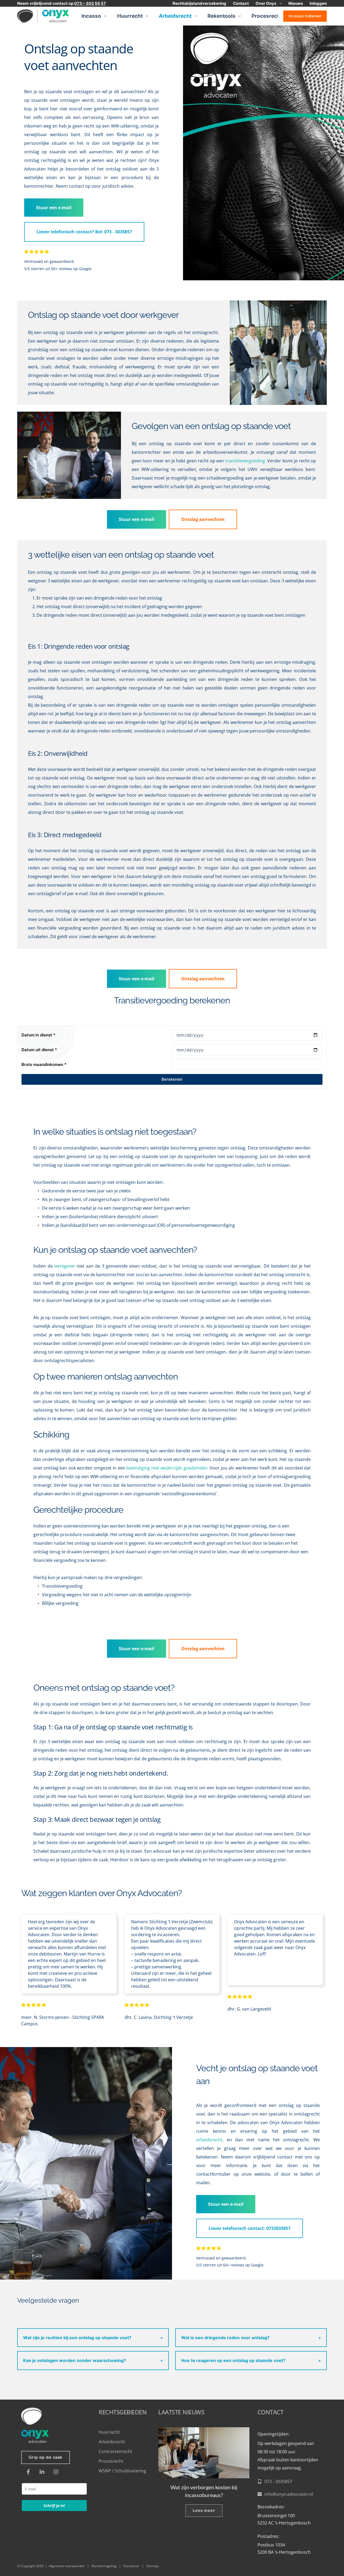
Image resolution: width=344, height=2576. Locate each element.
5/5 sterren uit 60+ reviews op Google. (58, 269)
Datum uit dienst (39, 1050)
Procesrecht (267, 16)
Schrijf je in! (54, 2506)
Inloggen (318, 3)
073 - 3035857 (278, 2481)
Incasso (91, 16)
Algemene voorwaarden (67, 2566)
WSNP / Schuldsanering (123, 2471)
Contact (241, 3)
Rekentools (221, 16)
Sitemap (152, 2566)
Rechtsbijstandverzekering (199, 3)
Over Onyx (266, 3)
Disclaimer (131, 2566)
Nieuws (296, 3)
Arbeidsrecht (175, 16)
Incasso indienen (305, 16)
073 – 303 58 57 (90, 3)
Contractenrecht (115, 2451)
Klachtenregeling (104, 2566)
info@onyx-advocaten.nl (289, 2494)
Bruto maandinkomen (44, 1064)
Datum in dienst (38, 1035)
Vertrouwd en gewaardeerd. (50, 261)
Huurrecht (130, 16)
